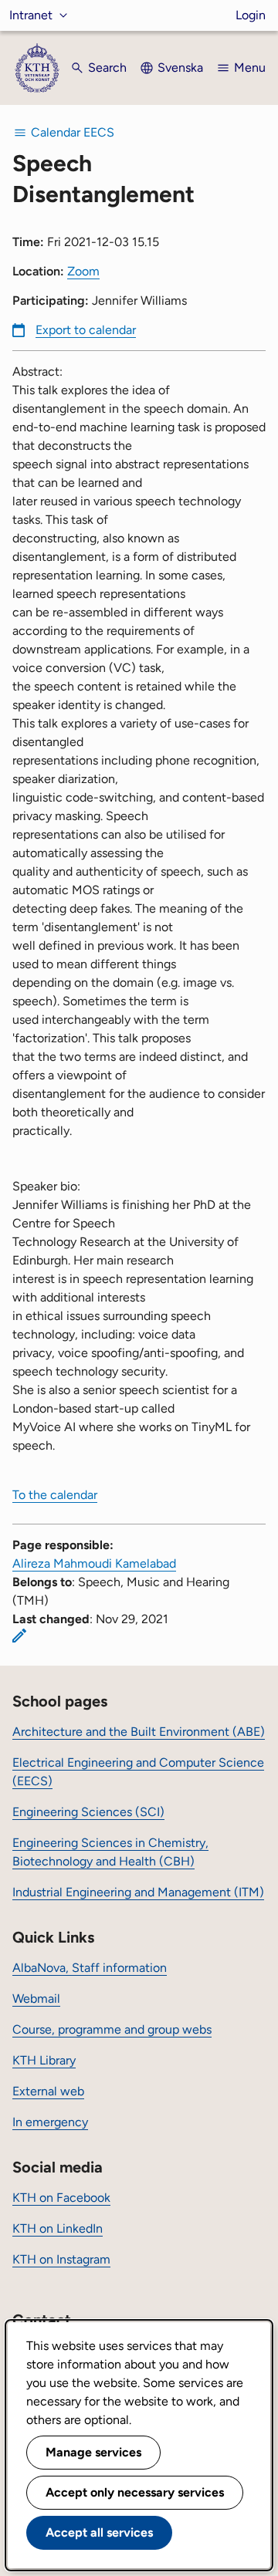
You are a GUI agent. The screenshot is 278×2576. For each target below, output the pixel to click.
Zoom (83, 271)
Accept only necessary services (135, 2492)
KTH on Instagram (61, 2259)
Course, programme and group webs (112, 2029)
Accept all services (99, 2532)
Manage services (93, 2452)
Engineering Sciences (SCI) (88, 1812)
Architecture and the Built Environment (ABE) (139, 1732)
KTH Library (44, 2060)
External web (48, 2091)
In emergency (50, 2122)
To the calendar (55, 1495)
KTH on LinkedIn (58, 2228)
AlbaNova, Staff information (90, 1968)
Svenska (180, 68)
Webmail (36, 1999)
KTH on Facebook (61, 2198)
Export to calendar (86, 330)
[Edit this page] (19, 1636)
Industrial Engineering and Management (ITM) (138, 1892)
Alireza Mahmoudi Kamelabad (94, 1563)
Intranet (31, 15)
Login (251, 15)
